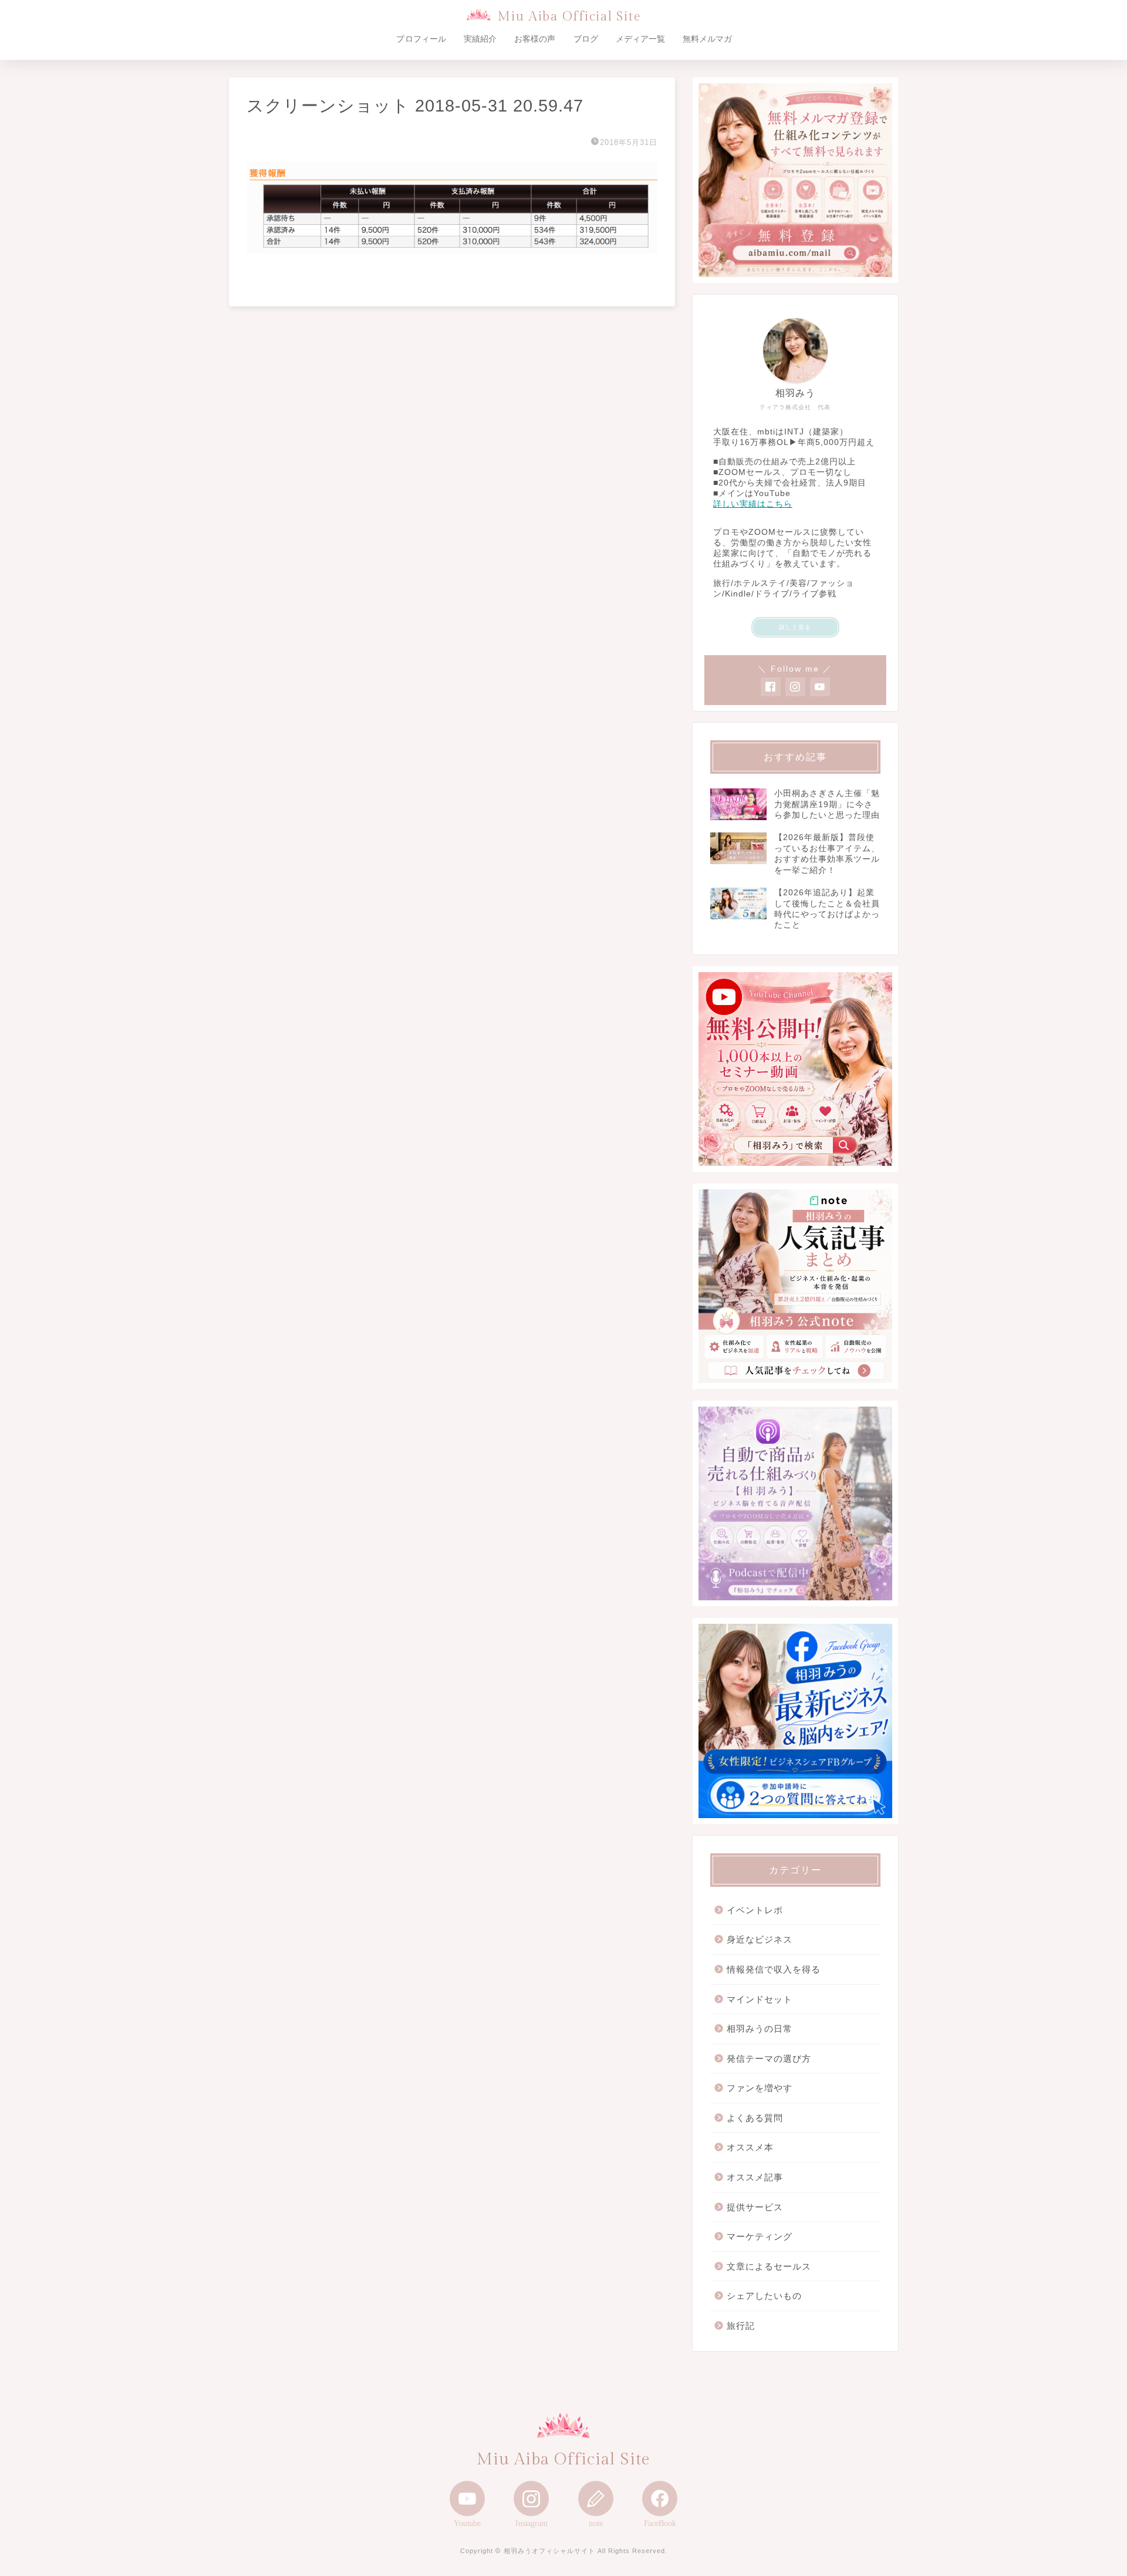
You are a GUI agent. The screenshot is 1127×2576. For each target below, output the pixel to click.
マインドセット (760, 1999)
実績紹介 (480, 39)
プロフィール (421, 39)
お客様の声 (535, 39)
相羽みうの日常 (760, 2029)
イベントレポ (755, 1910)
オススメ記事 (755, 2177)
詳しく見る (795, 627)
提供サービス (755, 2207)
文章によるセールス (769, 2266)
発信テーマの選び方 (769, 2059)
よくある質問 (755, 2118)
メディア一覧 (640, 39)
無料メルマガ (707, 39)
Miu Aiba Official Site (569, 17)
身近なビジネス (760, 1939)
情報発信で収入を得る (774, 1969)
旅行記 (741, 2326)
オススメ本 (750, 2147)
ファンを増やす (760, 2088)
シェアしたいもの (764, 2296)
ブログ (586, 39)
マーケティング (760, 2236)
